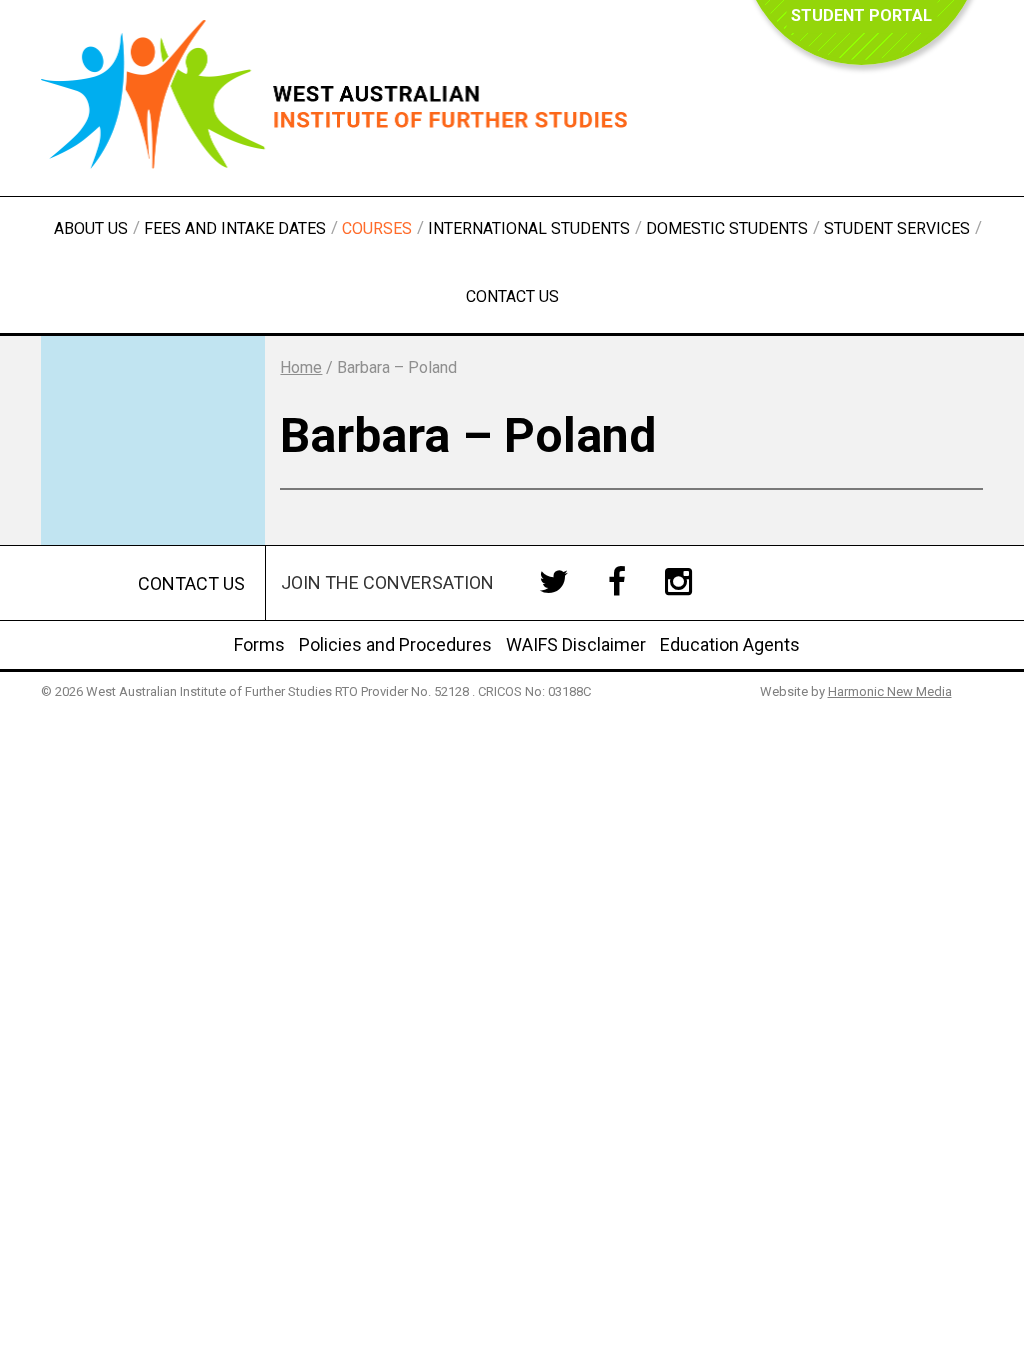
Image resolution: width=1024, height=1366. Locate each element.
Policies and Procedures (395, 644)
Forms (259, 644)
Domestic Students (727, 228)
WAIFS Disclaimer (576, 644)
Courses (377, 228)
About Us (91, 228)
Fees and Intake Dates (235, 228)
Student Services (897, 228)
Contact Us (512, 296)
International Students (529, 228)
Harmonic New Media (890, 691)
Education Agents (730, 644)
